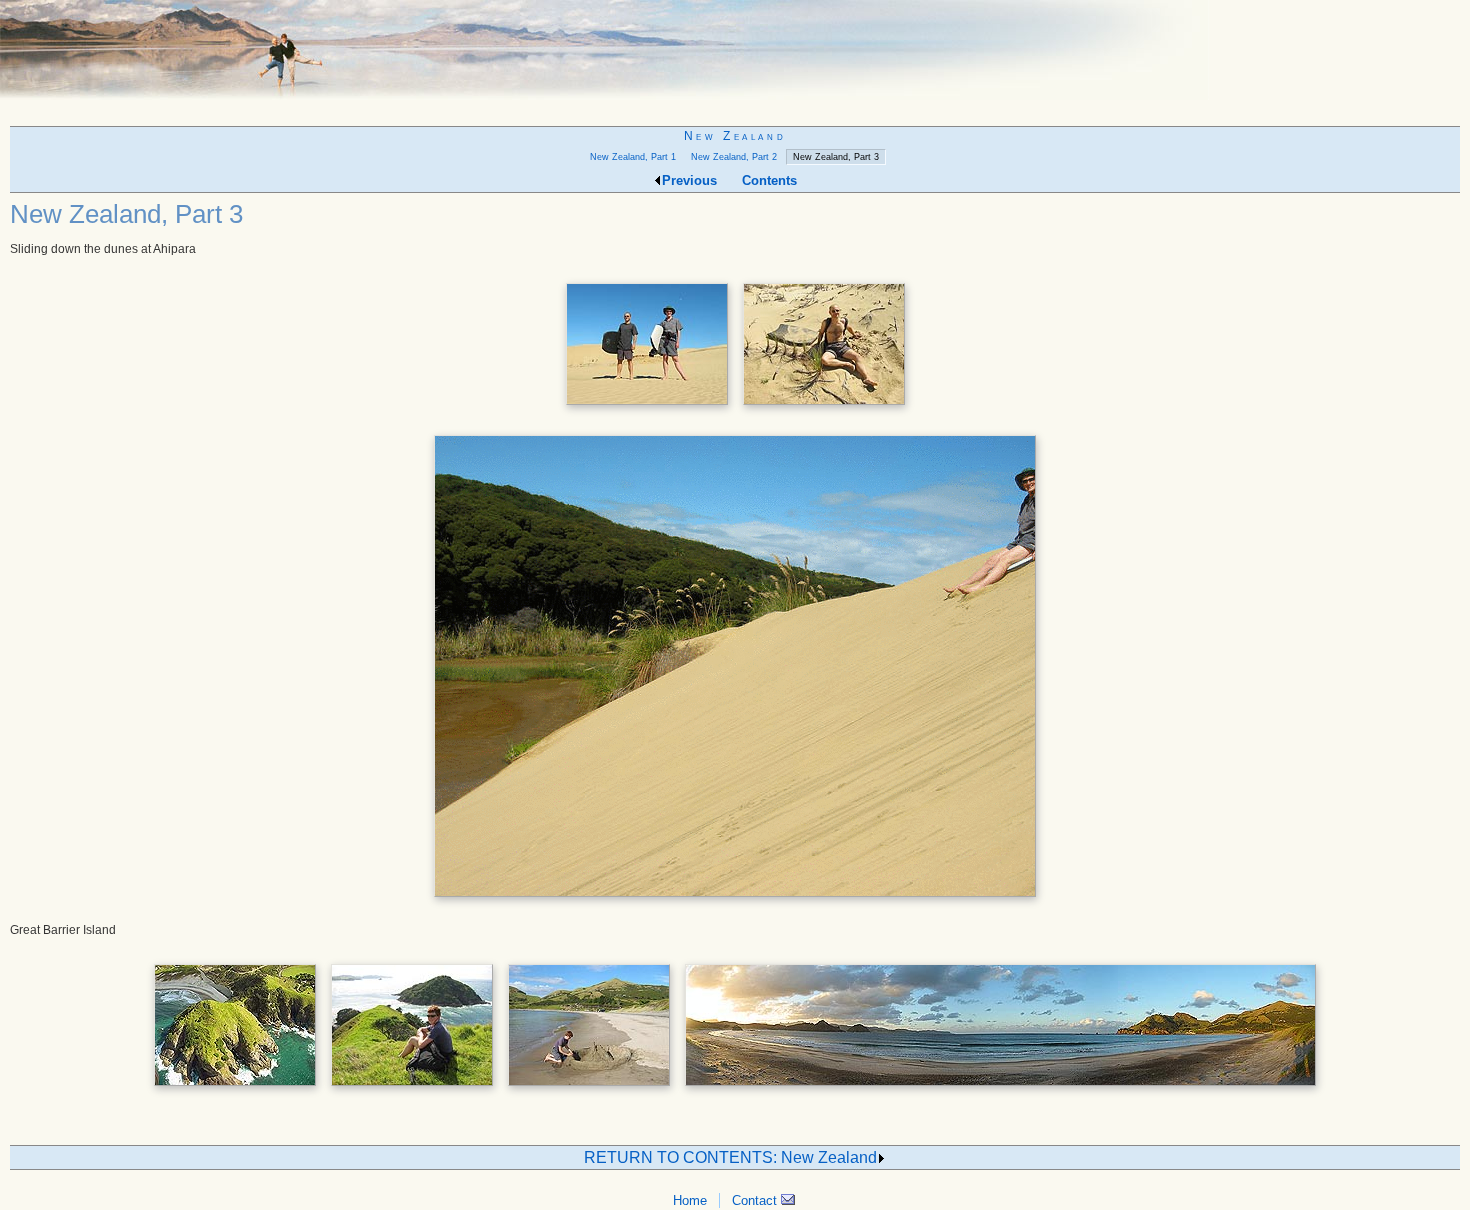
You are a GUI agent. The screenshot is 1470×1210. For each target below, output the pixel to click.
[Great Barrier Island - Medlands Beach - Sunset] (1000, 1088)
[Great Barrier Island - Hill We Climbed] (235, 1088)
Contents (769, 180)
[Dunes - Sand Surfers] (647, 407)
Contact (756, 1200)
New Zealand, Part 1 (633, 157)
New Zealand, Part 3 (836, 157)
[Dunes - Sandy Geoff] (824, 407)
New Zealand (735, 136)
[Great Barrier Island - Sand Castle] (589, 1088)
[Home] (604, 95)
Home (690, 1200)
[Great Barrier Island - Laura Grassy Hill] (412, 1088)
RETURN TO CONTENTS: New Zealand (730, 1157)
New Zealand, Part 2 (734, 157)
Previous (689, 180)
